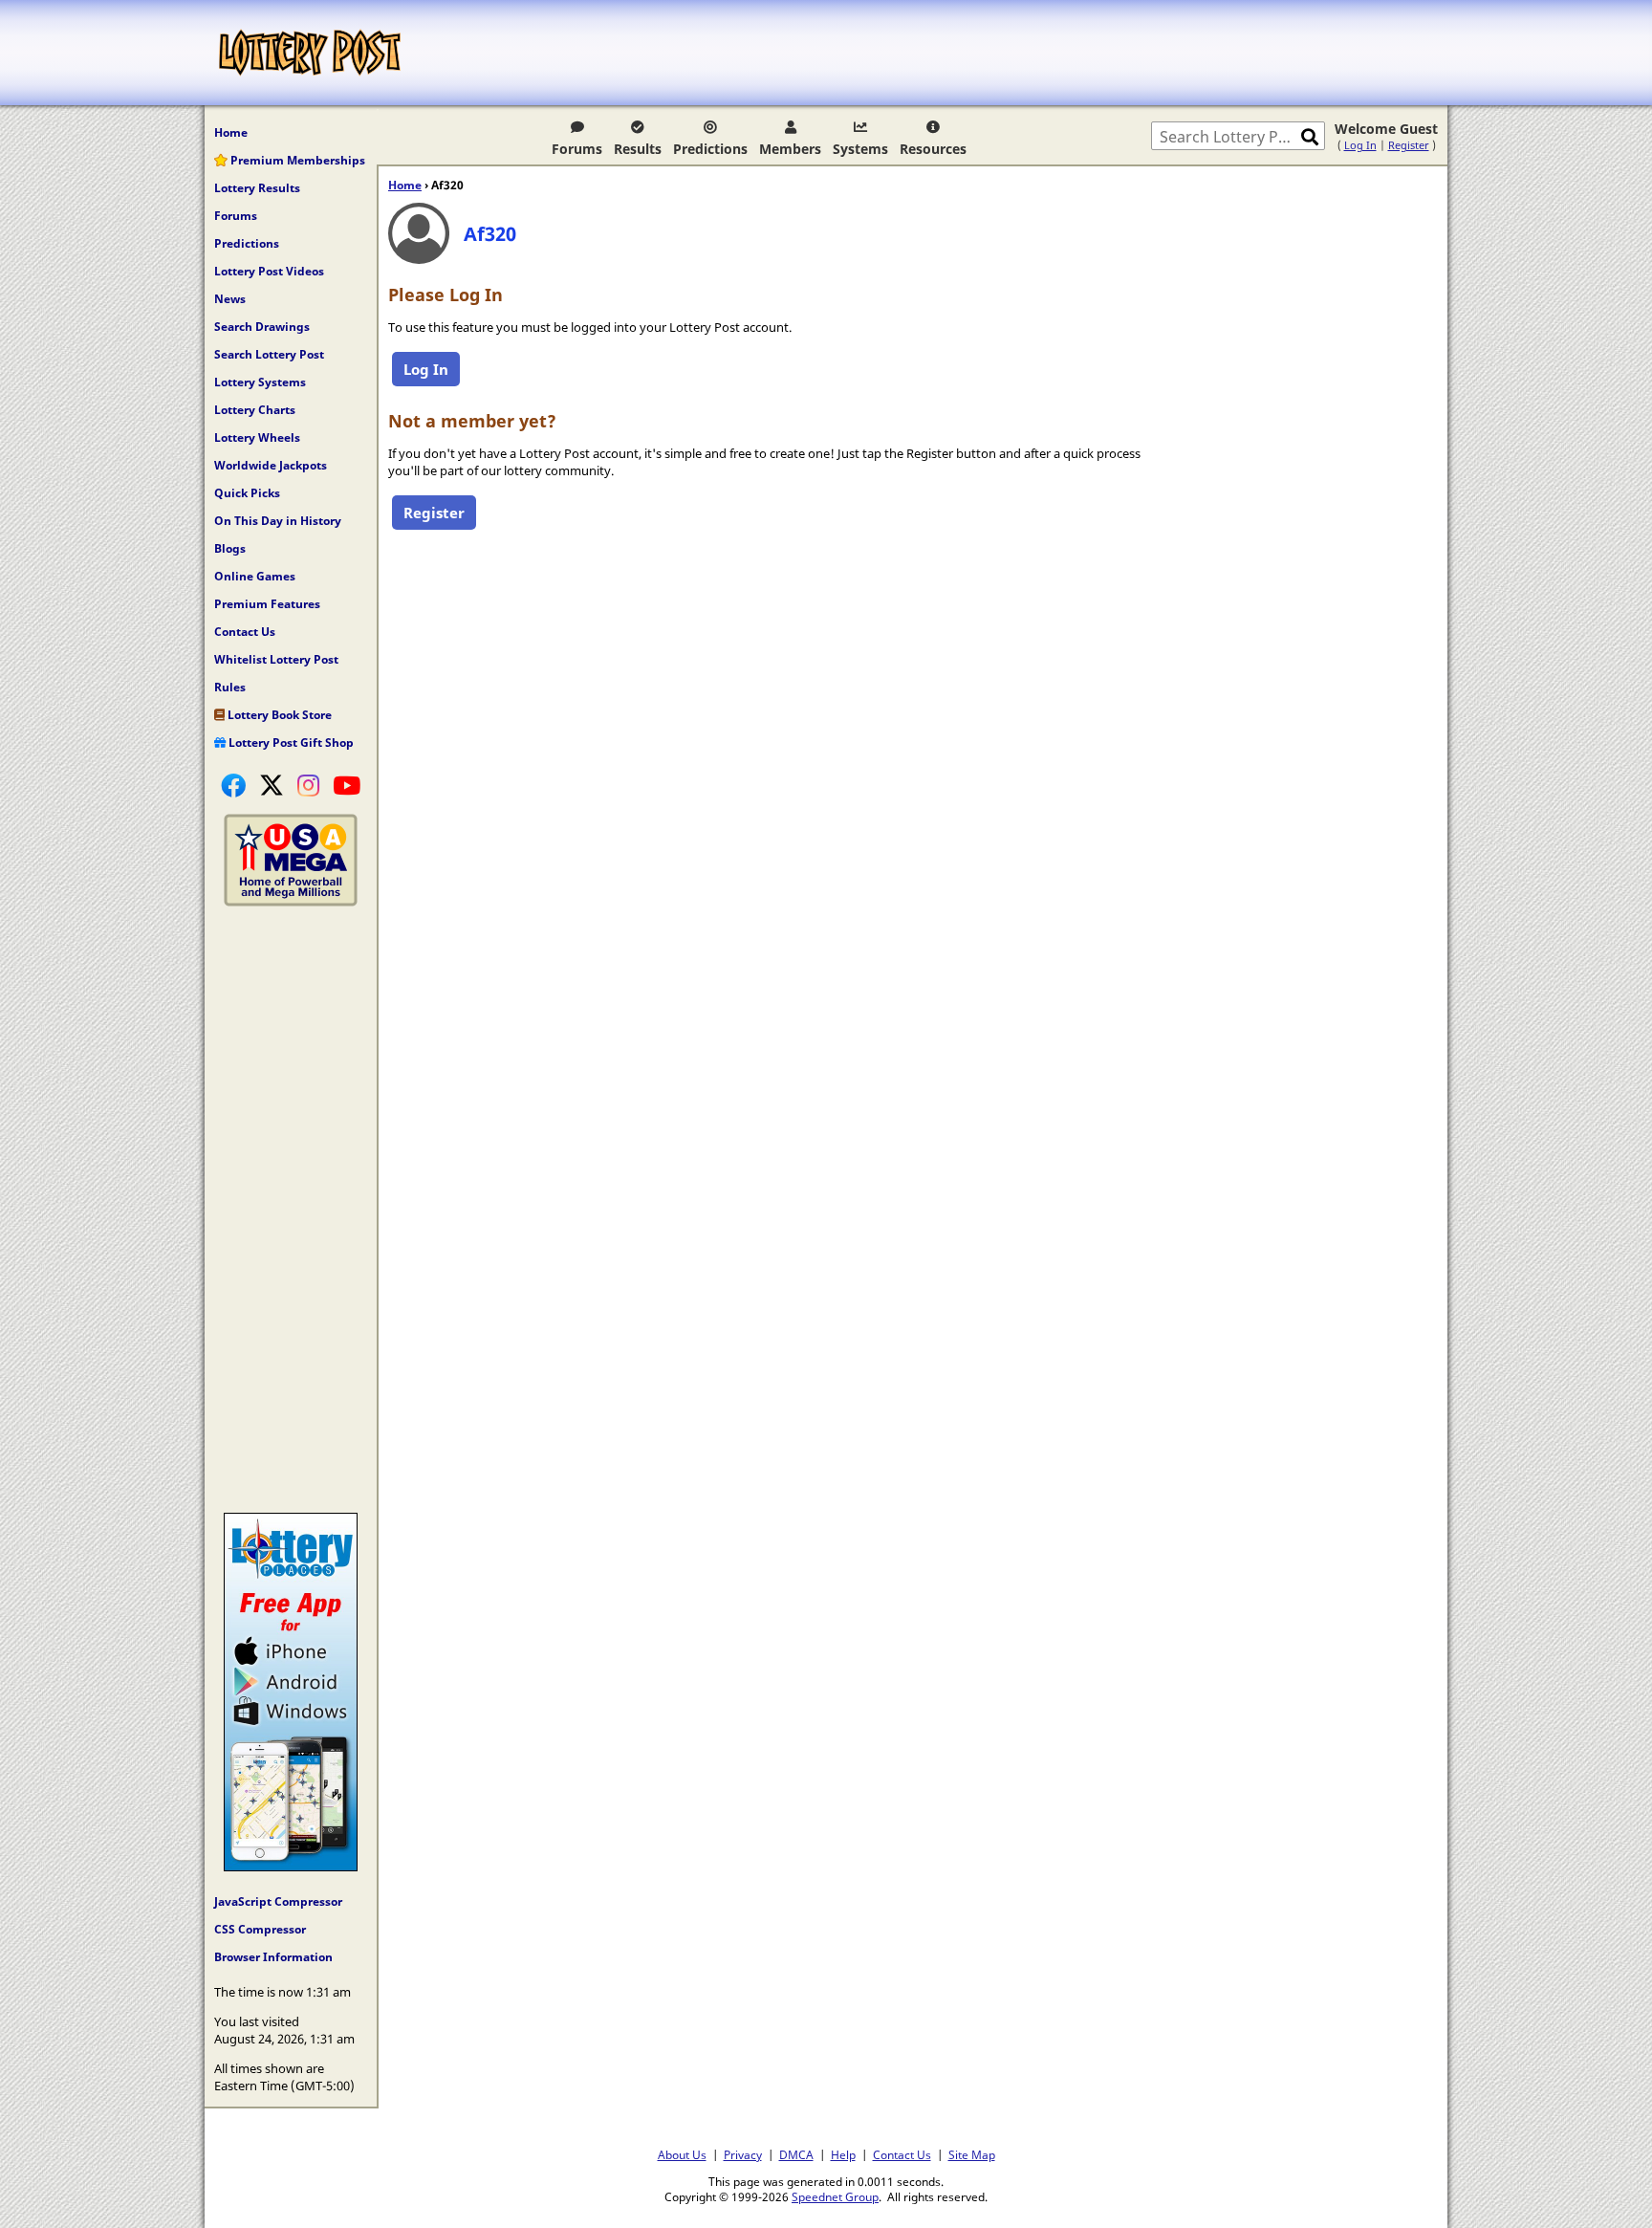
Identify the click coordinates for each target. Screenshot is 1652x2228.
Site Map (972, 2154)
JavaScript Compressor (278, 1901)
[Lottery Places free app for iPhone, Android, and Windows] (291, 1867)
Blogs (230, 548)
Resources (933, 149)
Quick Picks (247, 493)
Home (231, 132)
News (230, 299)
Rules (230, 687)
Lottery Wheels (257, 437)
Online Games (255, 576)
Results (638, 149)
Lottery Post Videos (269, 271)
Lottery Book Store (278, 715)
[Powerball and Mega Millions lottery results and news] (291, 902)
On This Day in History (278, 521)
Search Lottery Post (269, 354)
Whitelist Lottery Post (276, 659)
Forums (577, 149)
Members (790, 149)
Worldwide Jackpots (271, 465)
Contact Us (245, 632)
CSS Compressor (260, 1929)
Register (1409, 145)
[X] (272, 785)
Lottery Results (257, 188)
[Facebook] (233, 785)
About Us (682, 2154)
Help (843, 2154)
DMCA (796, 2154)
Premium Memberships (296, 160)
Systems (860, 149)
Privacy (743, 2154)
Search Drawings (262, 327)
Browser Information (273, 1957)
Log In (1360, 145)
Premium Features (267, 604)
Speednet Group (835, 2196)
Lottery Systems (260, 382)
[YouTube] (347, 785)
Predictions (710, 149)
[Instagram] (308, 785)
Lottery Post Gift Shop (290, 743)
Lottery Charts (255, 410)
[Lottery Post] (310, 53)
